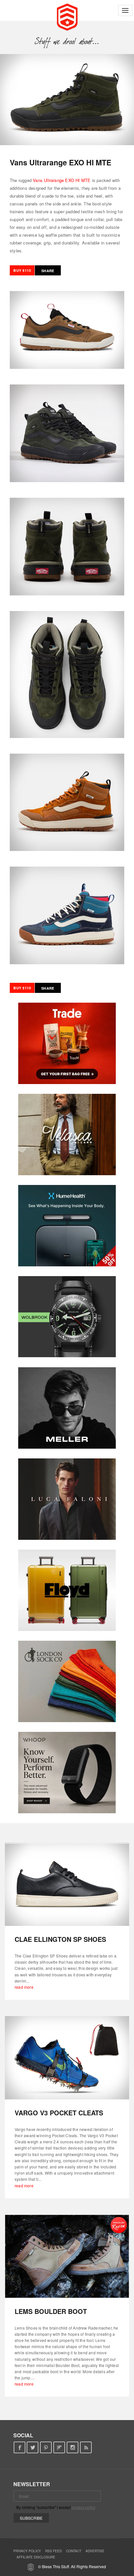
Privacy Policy (27, 2551)
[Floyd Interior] (67, 1590)
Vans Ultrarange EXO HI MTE (62, 180)
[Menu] (125, 10)
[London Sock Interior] (67, 1681)
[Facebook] (19, 2448)
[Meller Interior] (67, 1408)
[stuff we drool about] (67, 41)
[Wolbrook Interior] (67, 1317)
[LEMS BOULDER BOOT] (67, 2256)
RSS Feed (54, 2551)
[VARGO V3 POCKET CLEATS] (67, 2058)
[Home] (67, 16)
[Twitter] (33, 2448)
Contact (74, 2551)
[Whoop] (67, 1773)
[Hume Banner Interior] (67, 1226)
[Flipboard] (59, 2448)
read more (24, 1987)
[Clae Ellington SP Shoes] (67, 1884)
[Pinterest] (46, 2448)
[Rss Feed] (86, 2448)
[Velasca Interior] (67, 1135)
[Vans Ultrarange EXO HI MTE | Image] (67, 100)
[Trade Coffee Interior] (67, 1043)
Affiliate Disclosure (36, 2557)
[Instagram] (73, 2448)
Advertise (95, 2551)
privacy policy (83, 2507)
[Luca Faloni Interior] (67, 1499)
